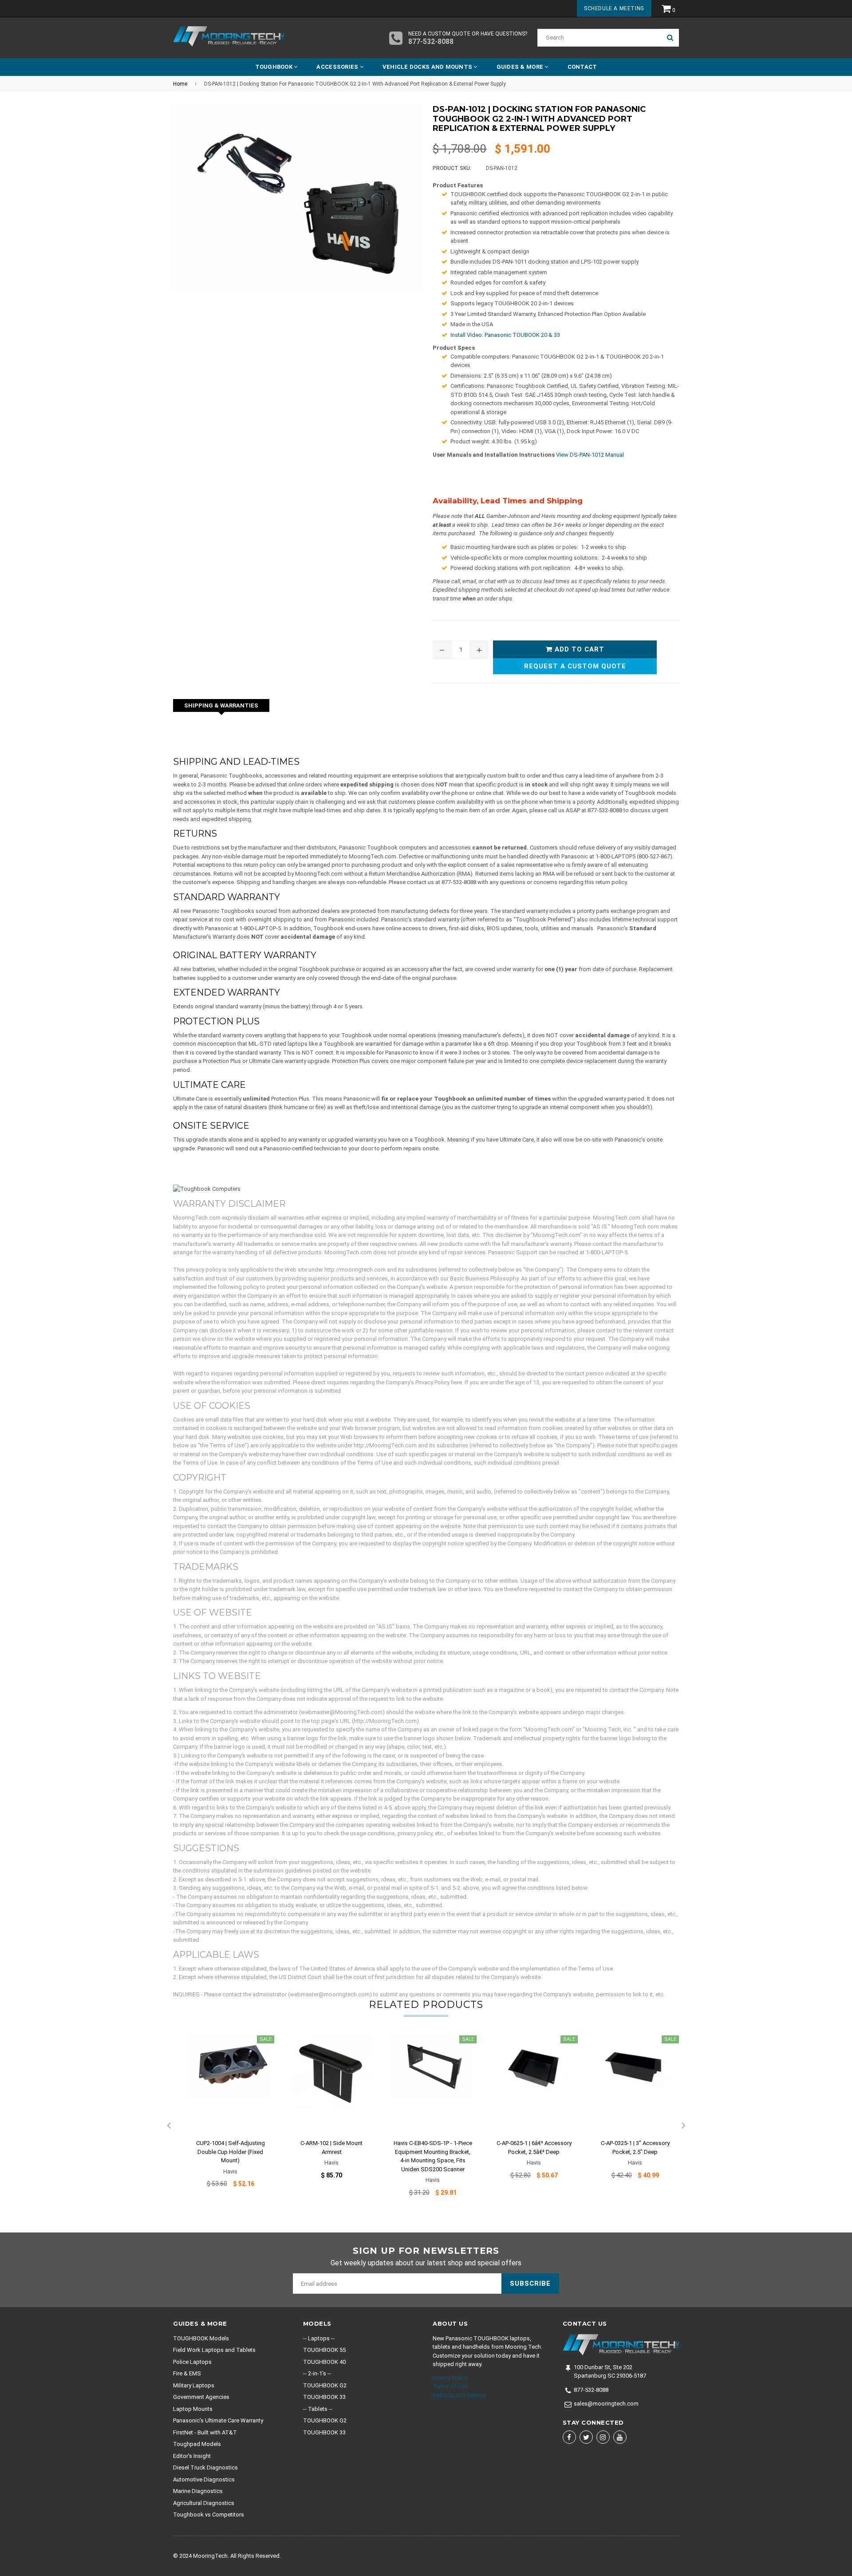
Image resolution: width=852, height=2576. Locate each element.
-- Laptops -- (319, 2338)
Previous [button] (169, 2126)
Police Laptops (192, 2362)
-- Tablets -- (318, 2409)
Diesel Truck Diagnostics (205, 2467)
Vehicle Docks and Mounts (428, 67)
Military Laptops (194, 2385)
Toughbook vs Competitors (209, 2515)
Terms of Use (450, 2386)
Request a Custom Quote (575, 666)
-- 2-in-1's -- (317, 2373)
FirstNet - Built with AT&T (205, 2432)
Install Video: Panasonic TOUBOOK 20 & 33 (505, 335)
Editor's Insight (192, 2456)
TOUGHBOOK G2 (325, 2385)
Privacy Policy (450, 2378)
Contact (582, 67)
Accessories (338, 67)
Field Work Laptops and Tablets (214, 2350)
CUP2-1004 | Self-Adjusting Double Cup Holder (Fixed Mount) (231, 2152)
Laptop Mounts (193, 2409)
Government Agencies (201, 2397)
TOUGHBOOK (275, 67)
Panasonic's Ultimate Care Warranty (218, 2420)
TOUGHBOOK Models (201, 2338)
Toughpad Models (197, 2444)
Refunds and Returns (460, 2395)
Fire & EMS (187, 2373)
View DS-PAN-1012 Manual (590, 455)
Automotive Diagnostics (204, 2479)
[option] (224, 2117)
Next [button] (683, 2126)
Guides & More (521, 67)
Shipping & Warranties (221, 705)
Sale (266, 2039)
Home (180, 84)
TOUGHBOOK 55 (324, 2350)
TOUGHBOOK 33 (324, 2397)
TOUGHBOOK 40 (324, 2362)
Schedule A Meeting (614, 8)
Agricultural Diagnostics (204, 2503)
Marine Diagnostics (198, 2491)
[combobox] (599, 38)
